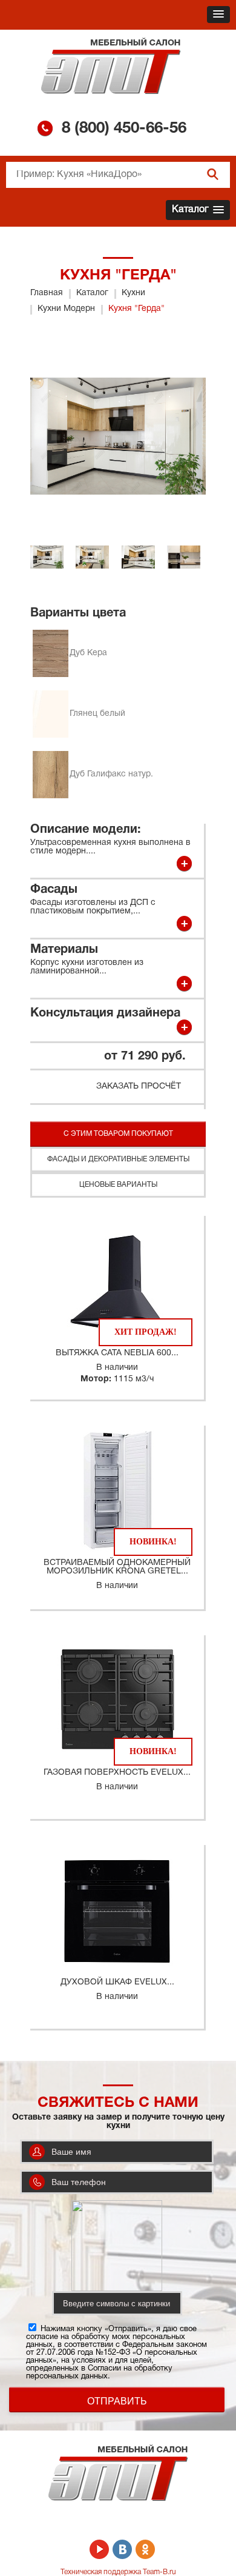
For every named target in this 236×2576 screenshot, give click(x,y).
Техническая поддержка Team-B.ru (118, 2572)
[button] (218, 15)
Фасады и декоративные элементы (118, 1159)
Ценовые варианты (118, 1185)
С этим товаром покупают (118, 1134)
